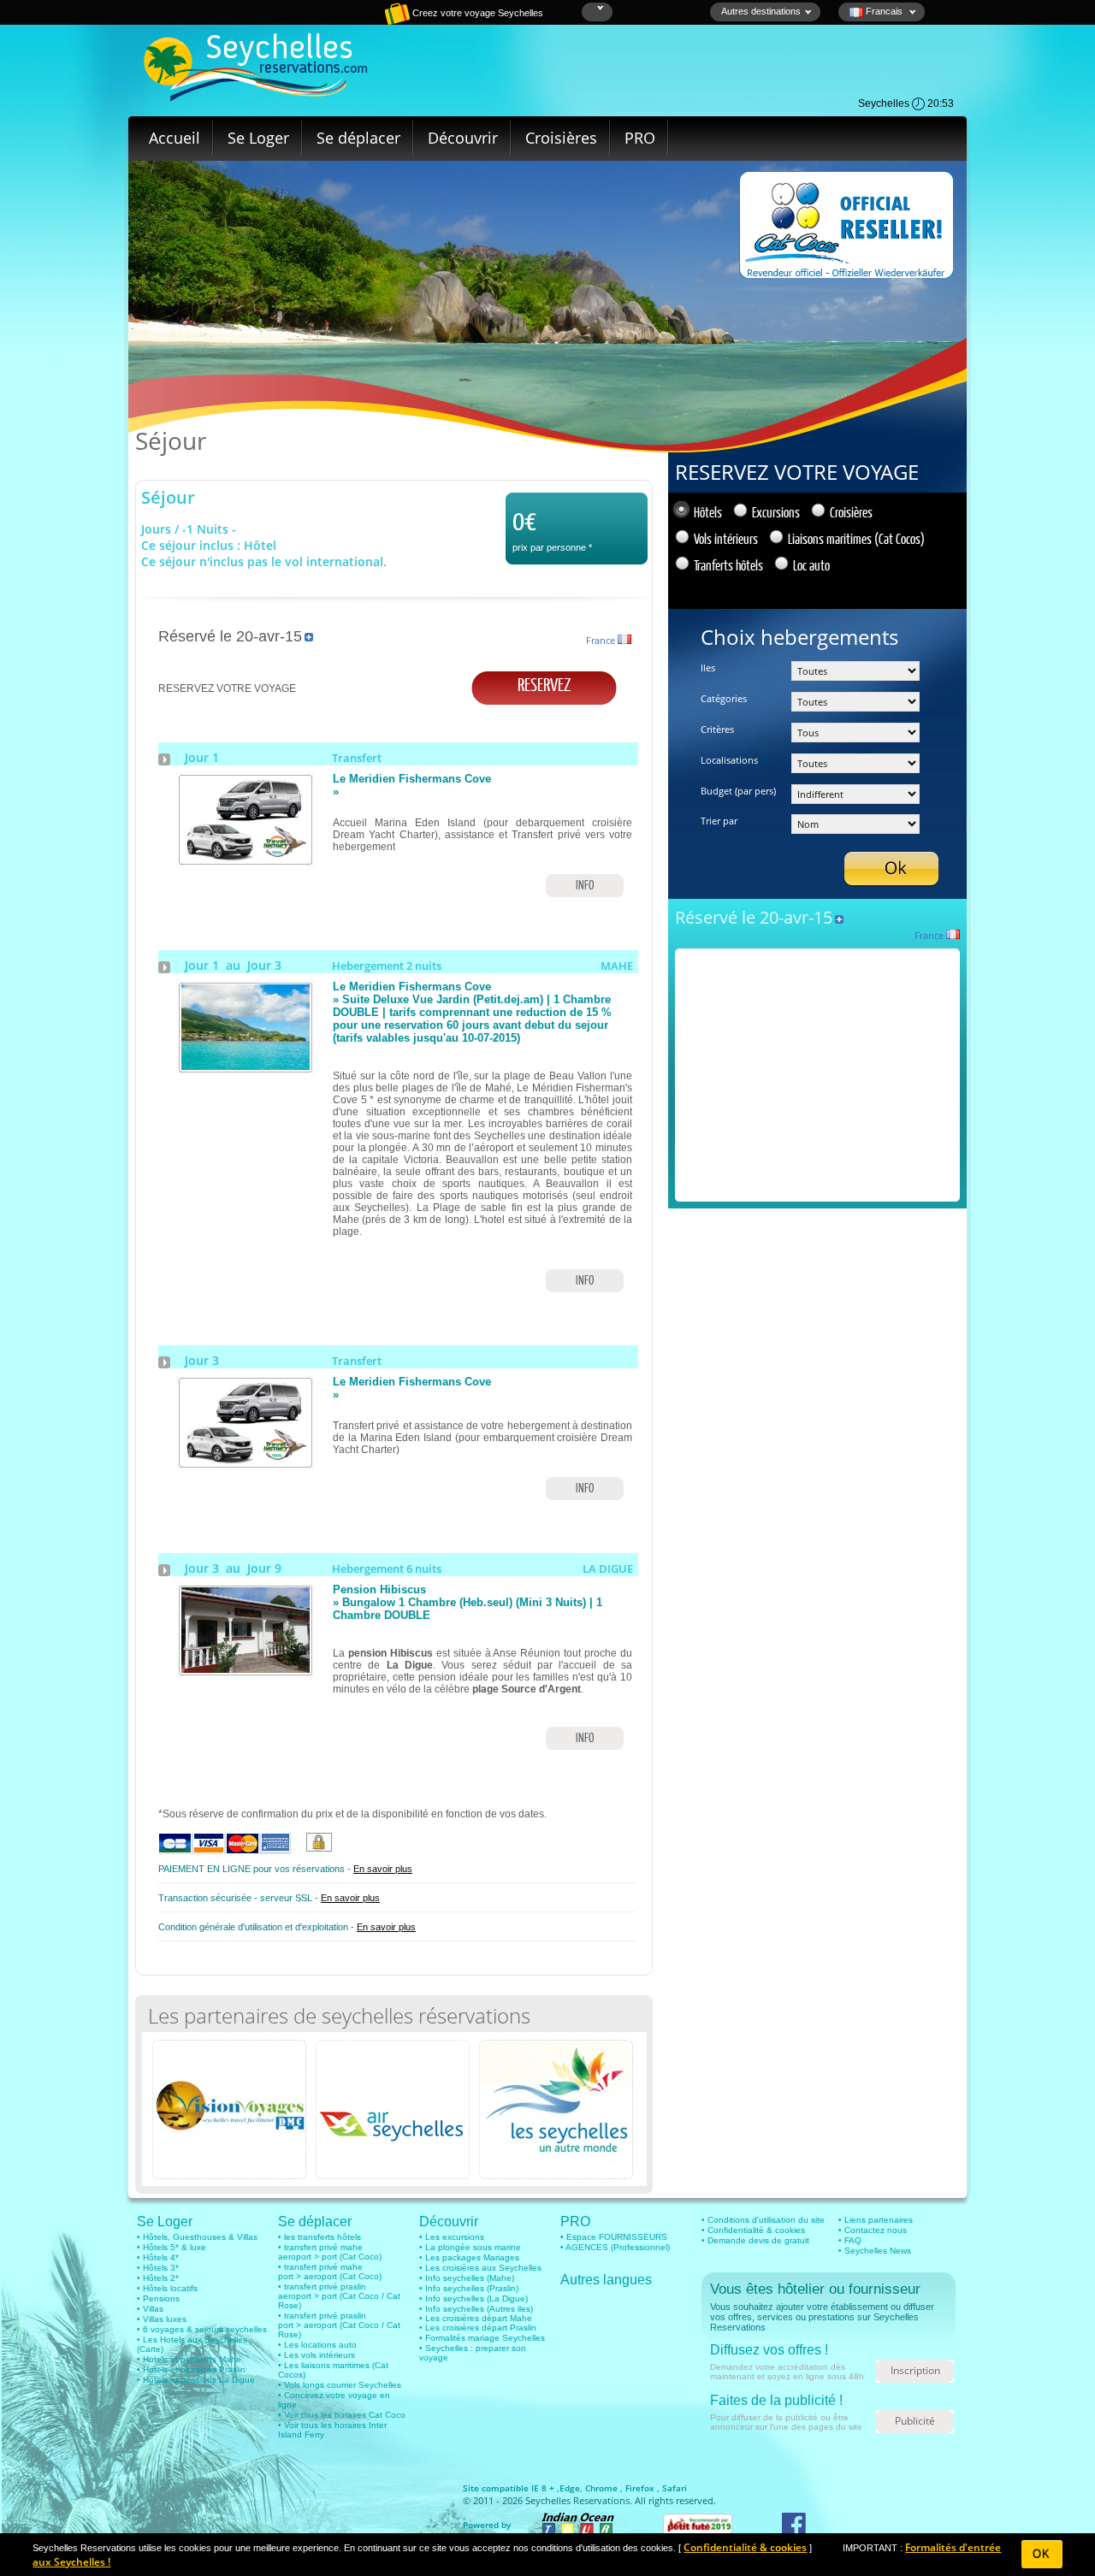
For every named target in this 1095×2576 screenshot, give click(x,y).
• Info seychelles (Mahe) (467, 2278)
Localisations (729, 760)
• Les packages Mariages (469, 2257)
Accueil (175, 138)
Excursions (776, 512)
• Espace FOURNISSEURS (614, 2237)
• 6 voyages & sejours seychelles (202, 2329)
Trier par (719, 821)
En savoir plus (383, 1869)
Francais (884, 11)
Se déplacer (358, 138)
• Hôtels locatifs (167, 2288)
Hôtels (708, 512)
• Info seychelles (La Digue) (474, 2298)
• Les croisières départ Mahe (476, 2318)
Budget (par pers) (738, 791)
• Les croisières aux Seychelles (480, 2268)
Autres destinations (761, 11)
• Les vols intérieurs (317, 2355)
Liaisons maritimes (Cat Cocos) (856, 538)
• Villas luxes (162, 2319)
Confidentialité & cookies (745, 2547)
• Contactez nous (873, 2230)
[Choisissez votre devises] (598, 8)
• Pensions (158, 2298)
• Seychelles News (875, 2251)
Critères (717, 729)
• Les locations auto (317, 2345)
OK (1042, 2554)
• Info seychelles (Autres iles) (476, 2309)
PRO (640, 138)
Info (585, 885)
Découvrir (463, 138)
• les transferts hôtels (320, 2237)
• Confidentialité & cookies (753, 2230)
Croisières (561, 138)
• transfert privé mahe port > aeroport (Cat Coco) (330, 2272)
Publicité (915, 2421)
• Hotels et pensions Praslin (191, 2369)
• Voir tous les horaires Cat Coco (342, 2415)
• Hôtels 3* (158, 2268)
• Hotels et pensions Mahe (189, 2359)
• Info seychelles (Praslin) (469, 2288)
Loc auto (811, 565)
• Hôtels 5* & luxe (172, 2247)
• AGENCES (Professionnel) (615, 2247)
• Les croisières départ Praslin (478, 2328)
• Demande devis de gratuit (755, 2240)
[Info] (246, 859)
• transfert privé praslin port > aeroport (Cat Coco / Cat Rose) (339, 2325)
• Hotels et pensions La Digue (196, 2380)
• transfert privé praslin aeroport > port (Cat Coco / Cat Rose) (339, 2296)
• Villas (150, 2309)
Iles (708, 668)
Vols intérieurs (726, 538)
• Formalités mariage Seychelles (482, 2338)
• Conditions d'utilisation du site (763, 2220)
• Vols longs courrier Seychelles (340, 2385)
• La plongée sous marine (470, 2247)
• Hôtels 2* (158, 2278)
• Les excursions (452, 2237)
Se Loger (258, 138)
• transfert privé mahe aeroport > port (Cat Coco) (330, 2252)
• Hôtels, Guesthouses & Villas (197, 2237)
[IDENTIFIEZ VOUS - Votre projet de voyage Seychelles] (338, 21)
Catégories (724, 698)
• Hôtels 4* (158, 2257)
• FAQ (850, 2240)
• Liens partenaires (876, 2220)
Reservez (544, 684)
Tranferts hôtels (728, 565)
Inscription (915, 2370)
